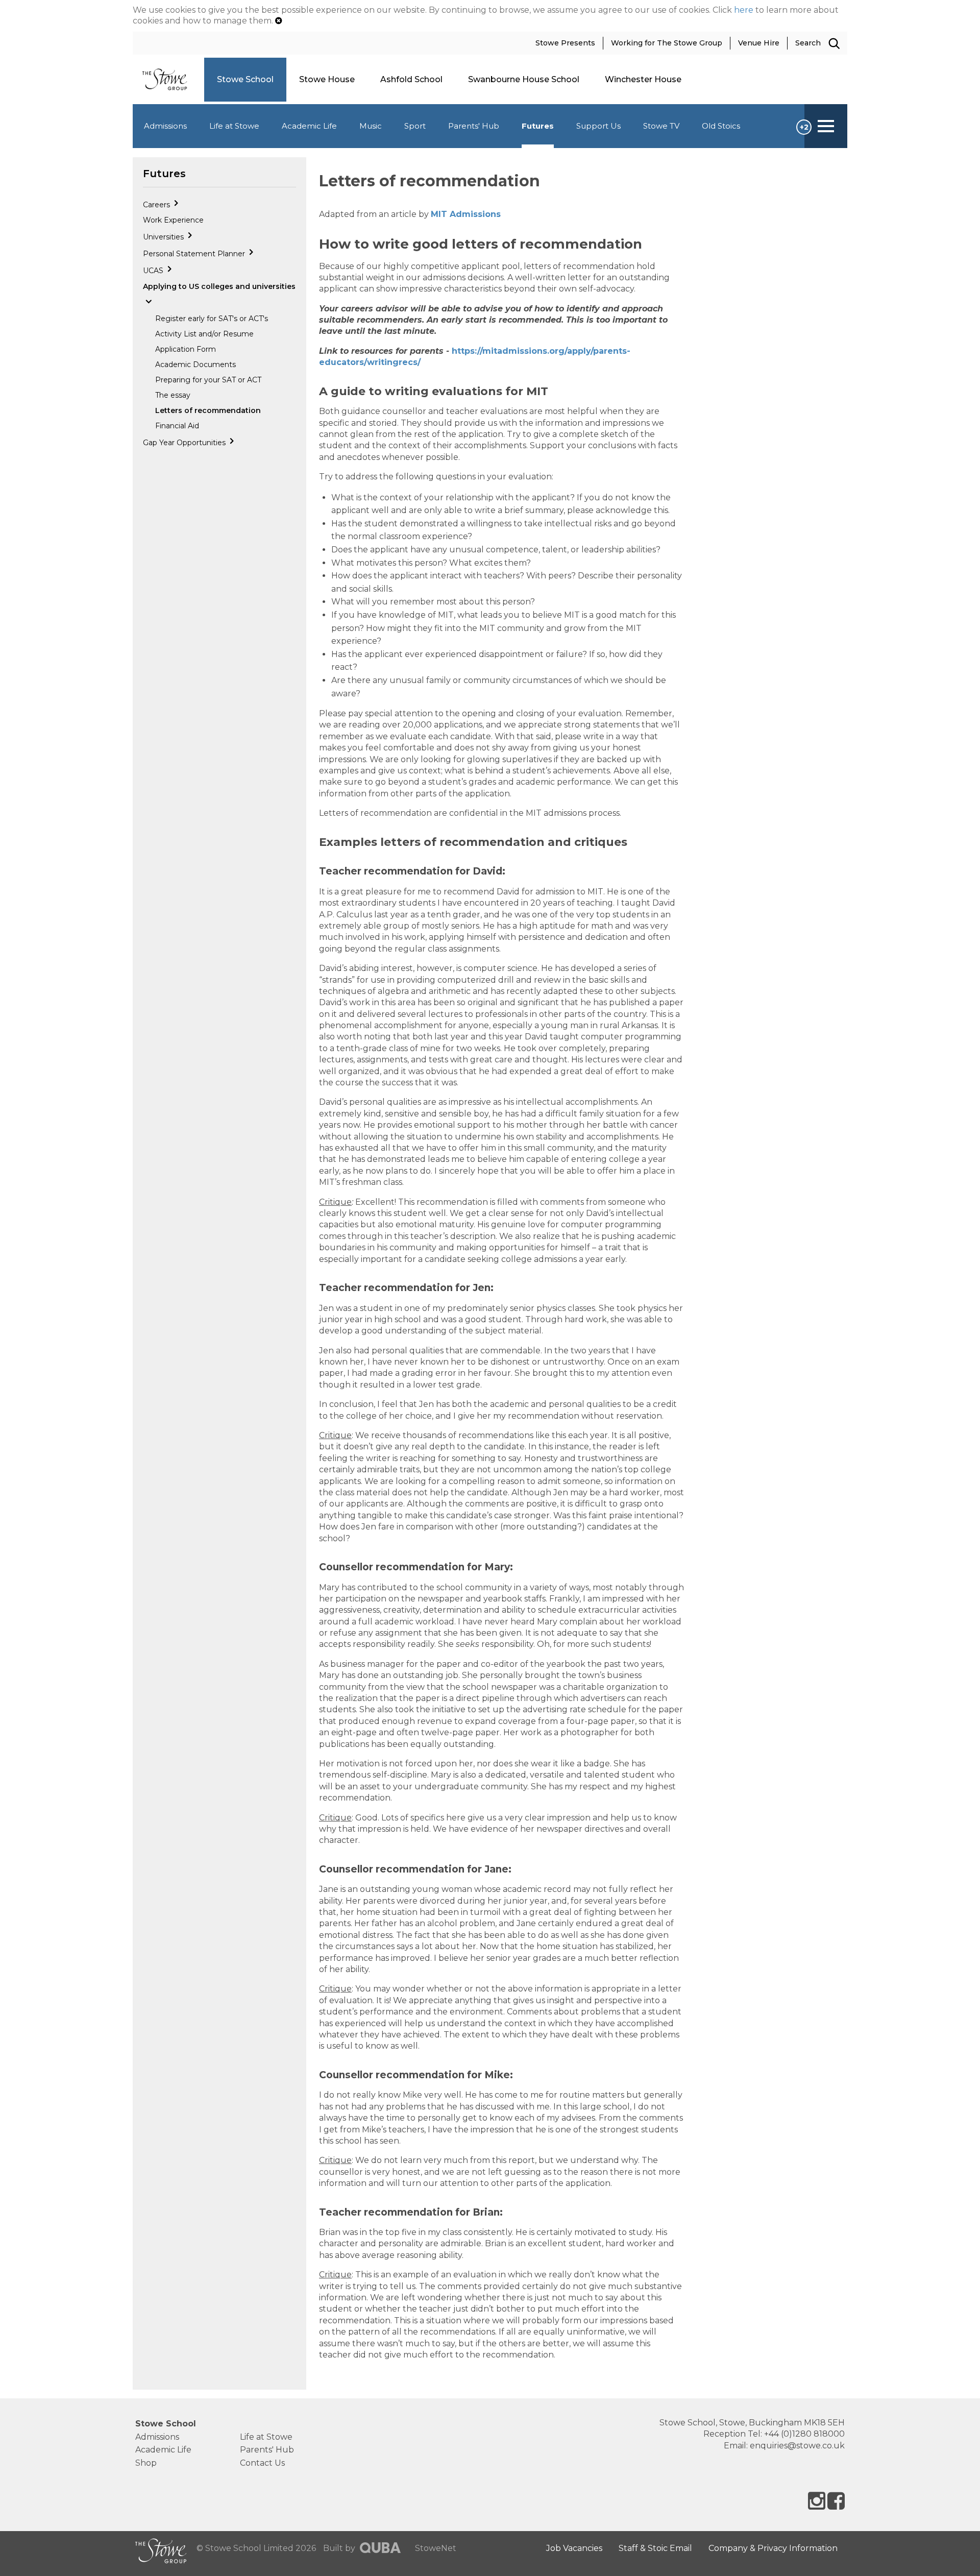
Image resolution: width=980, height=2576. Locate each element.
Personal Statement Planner (195, 254)
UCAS (154, 271)
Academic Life (309, 126)
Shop (146, 2463)
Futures (538, 126)
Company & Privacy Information (773, 2548)
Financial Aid (177, 426)
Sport (415, 126)
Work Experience (173, 220)
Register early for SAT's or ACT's (212, 319)
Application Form (186, 349)
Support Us (598, 126)
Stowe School (166, 2424)
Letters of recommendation (208, 410)
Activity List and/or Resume (204, 334)
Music (371, 126)
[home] (168, 79)
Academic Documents (195, 364)
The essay (173, 395)
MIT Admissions (466, 214)
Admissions (165, 126)
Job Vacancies (574, 2548)
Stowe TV (661, 126)
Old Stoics (721, 126)
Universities (164, 237)
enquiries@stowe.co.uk (797, 2446)
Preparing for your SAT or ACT (208, 380)
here (744, 10)
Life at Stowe (234, 126)
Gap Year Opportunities (185, 443)
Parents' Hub (474, 126)
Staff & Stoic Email (655, 2548)
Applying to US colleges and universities (219, 286)
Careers (157, 205)
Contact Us (262, 2463)
